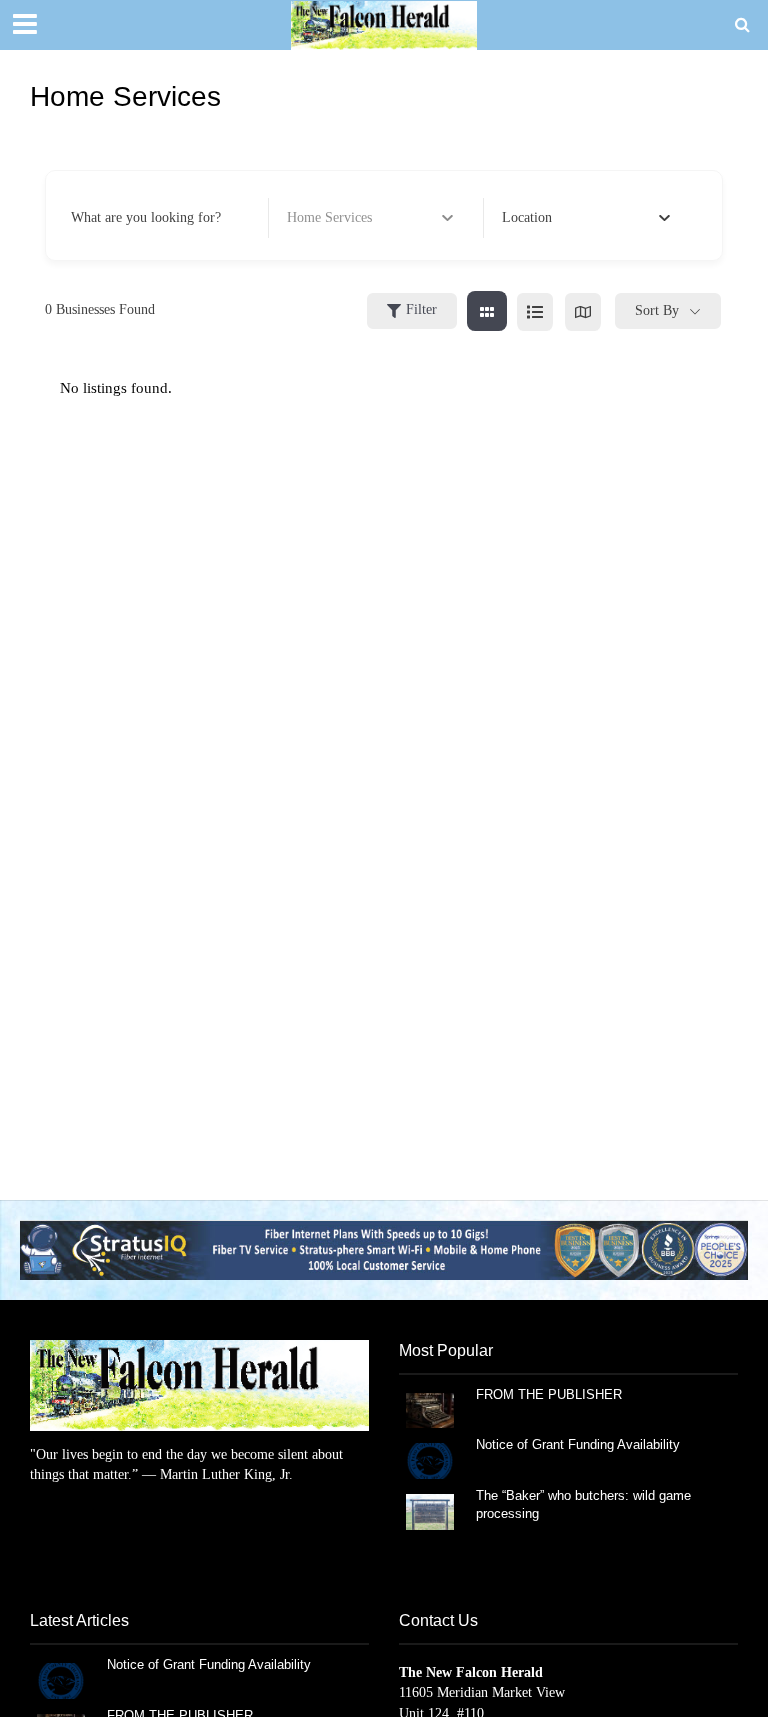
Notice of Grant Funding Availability (578, 1444)
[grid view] (487, 311)
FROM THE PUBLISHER (553, 1394)
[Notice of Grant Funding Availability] (430, 1460)
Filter (421, 309)
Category (312, 216)
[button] (384, 1250)
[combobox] (586, 218)
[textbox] (527, 218)
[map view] (583, 311)
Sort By (657, 310)
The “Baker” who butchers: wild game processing (583, 1504)
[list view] (535, 311)
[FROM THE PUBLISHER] (430, 1409)
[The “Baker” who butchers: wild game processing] (430, 1510)
